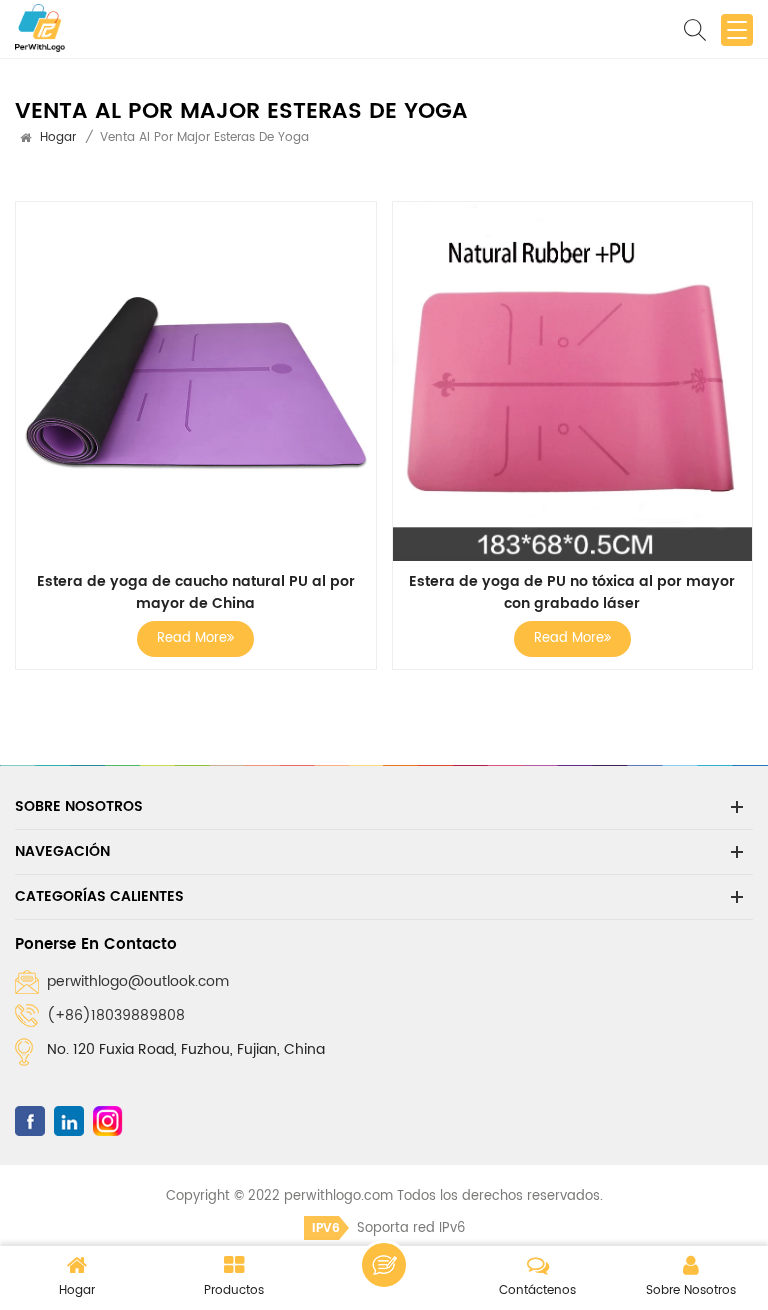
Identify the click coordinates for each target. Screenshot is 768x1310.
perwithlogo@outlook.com (138, 981)
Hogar (58, 137)
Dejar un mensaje (384, 1265)
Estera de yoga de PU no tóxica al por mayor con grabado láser (572, 593)
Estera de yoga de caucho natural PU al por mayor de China (196, 593)
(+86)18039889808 (116, 1015)
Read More (192, 638)
